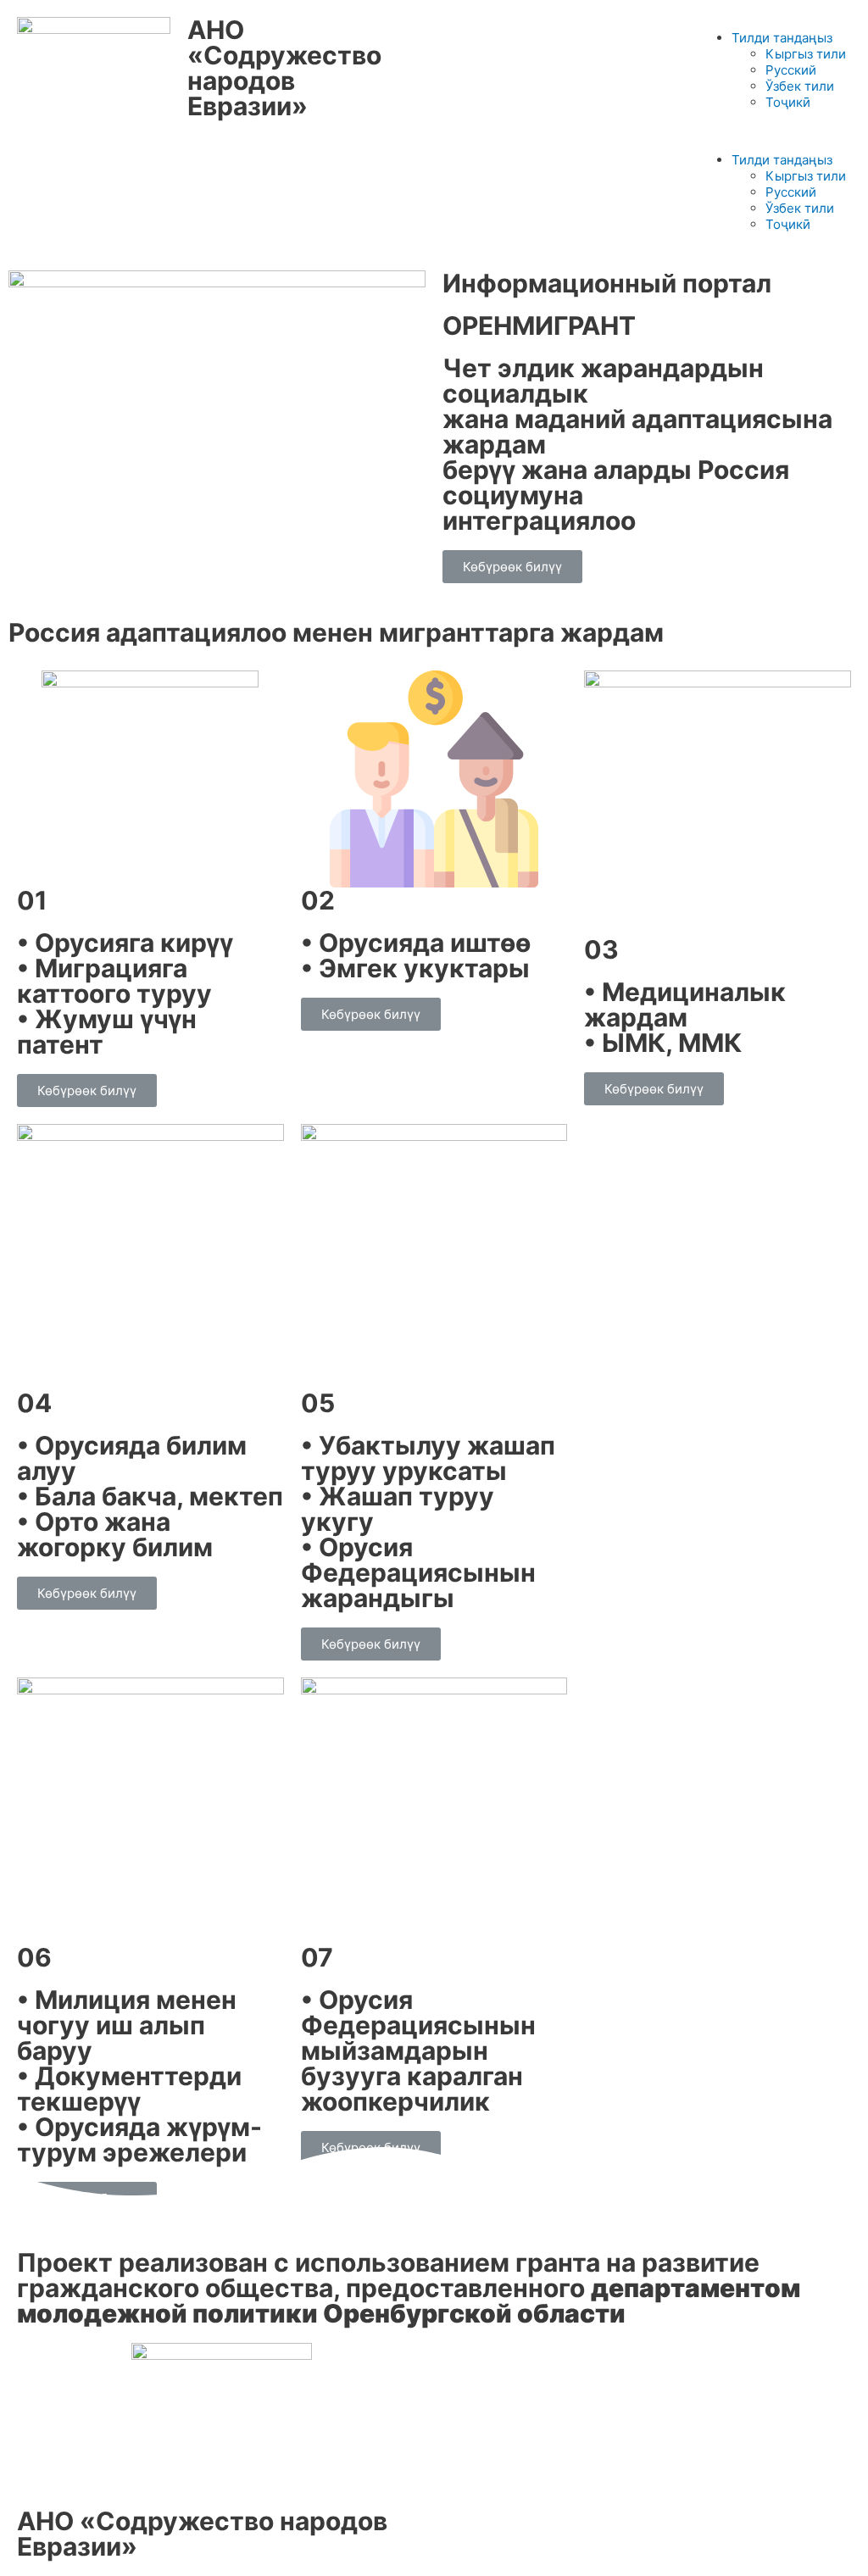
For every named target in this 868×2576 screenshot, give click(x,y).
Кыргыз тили (806, 54)
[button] (774, 131)
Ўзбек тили (800, 86)
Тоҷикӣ (788, 102)
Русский (791, 70)
